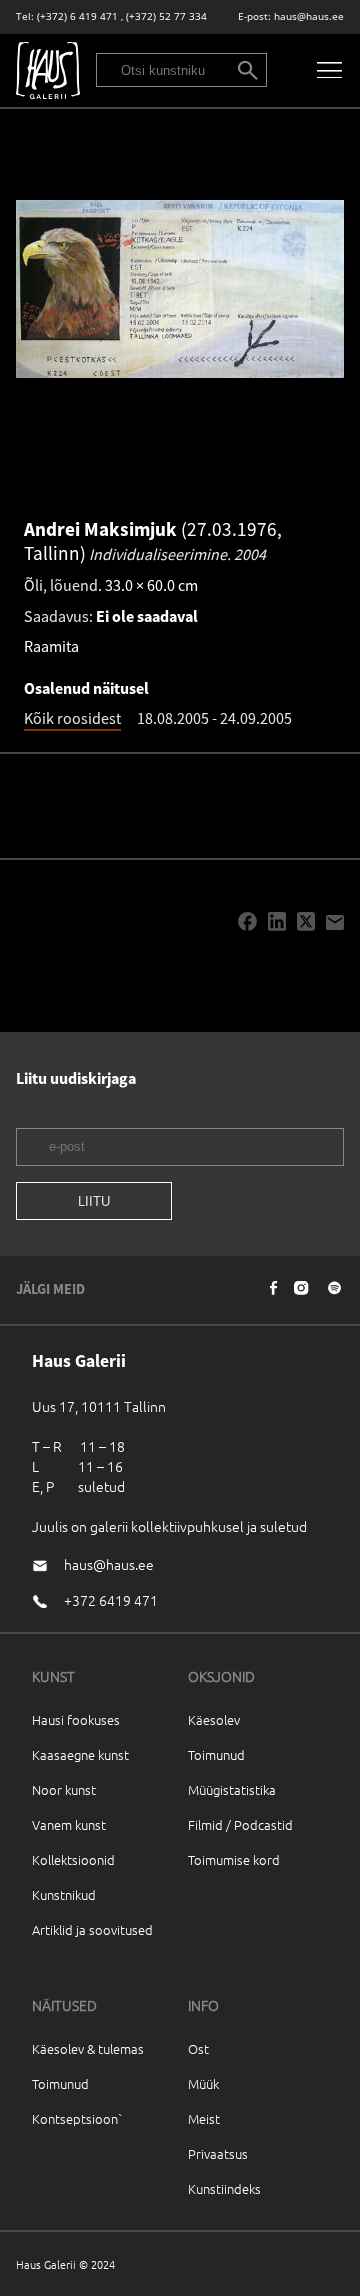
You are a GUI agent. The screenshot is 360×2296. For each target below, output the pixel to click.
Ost (198, 2048)
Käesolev (214, 1719)
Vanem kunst (69, 1824)
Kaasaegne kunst (80, 1754)
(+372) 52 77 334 (166, 16)
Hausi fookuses (76, 1719)
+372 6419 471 (111, 1600)
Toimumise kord (234, 1859)
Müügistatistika (232, 1789)
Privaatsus (218, 2153)
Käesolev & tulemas (88, 2048)
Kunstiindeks (224, 2188)
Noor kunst (64, 1789)
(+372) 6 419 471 (77, 16)
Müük (203, 2083)
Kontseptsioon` (77, 2118)
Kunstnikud (64, 1894)
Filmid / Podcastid (240, 1824)
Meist (204, 2118)
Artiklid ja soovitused (92, 1929)
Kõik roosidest (72, 718)
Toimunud (216, 1754)
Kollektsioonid (73, 1859)
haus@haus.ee (309, 16)
